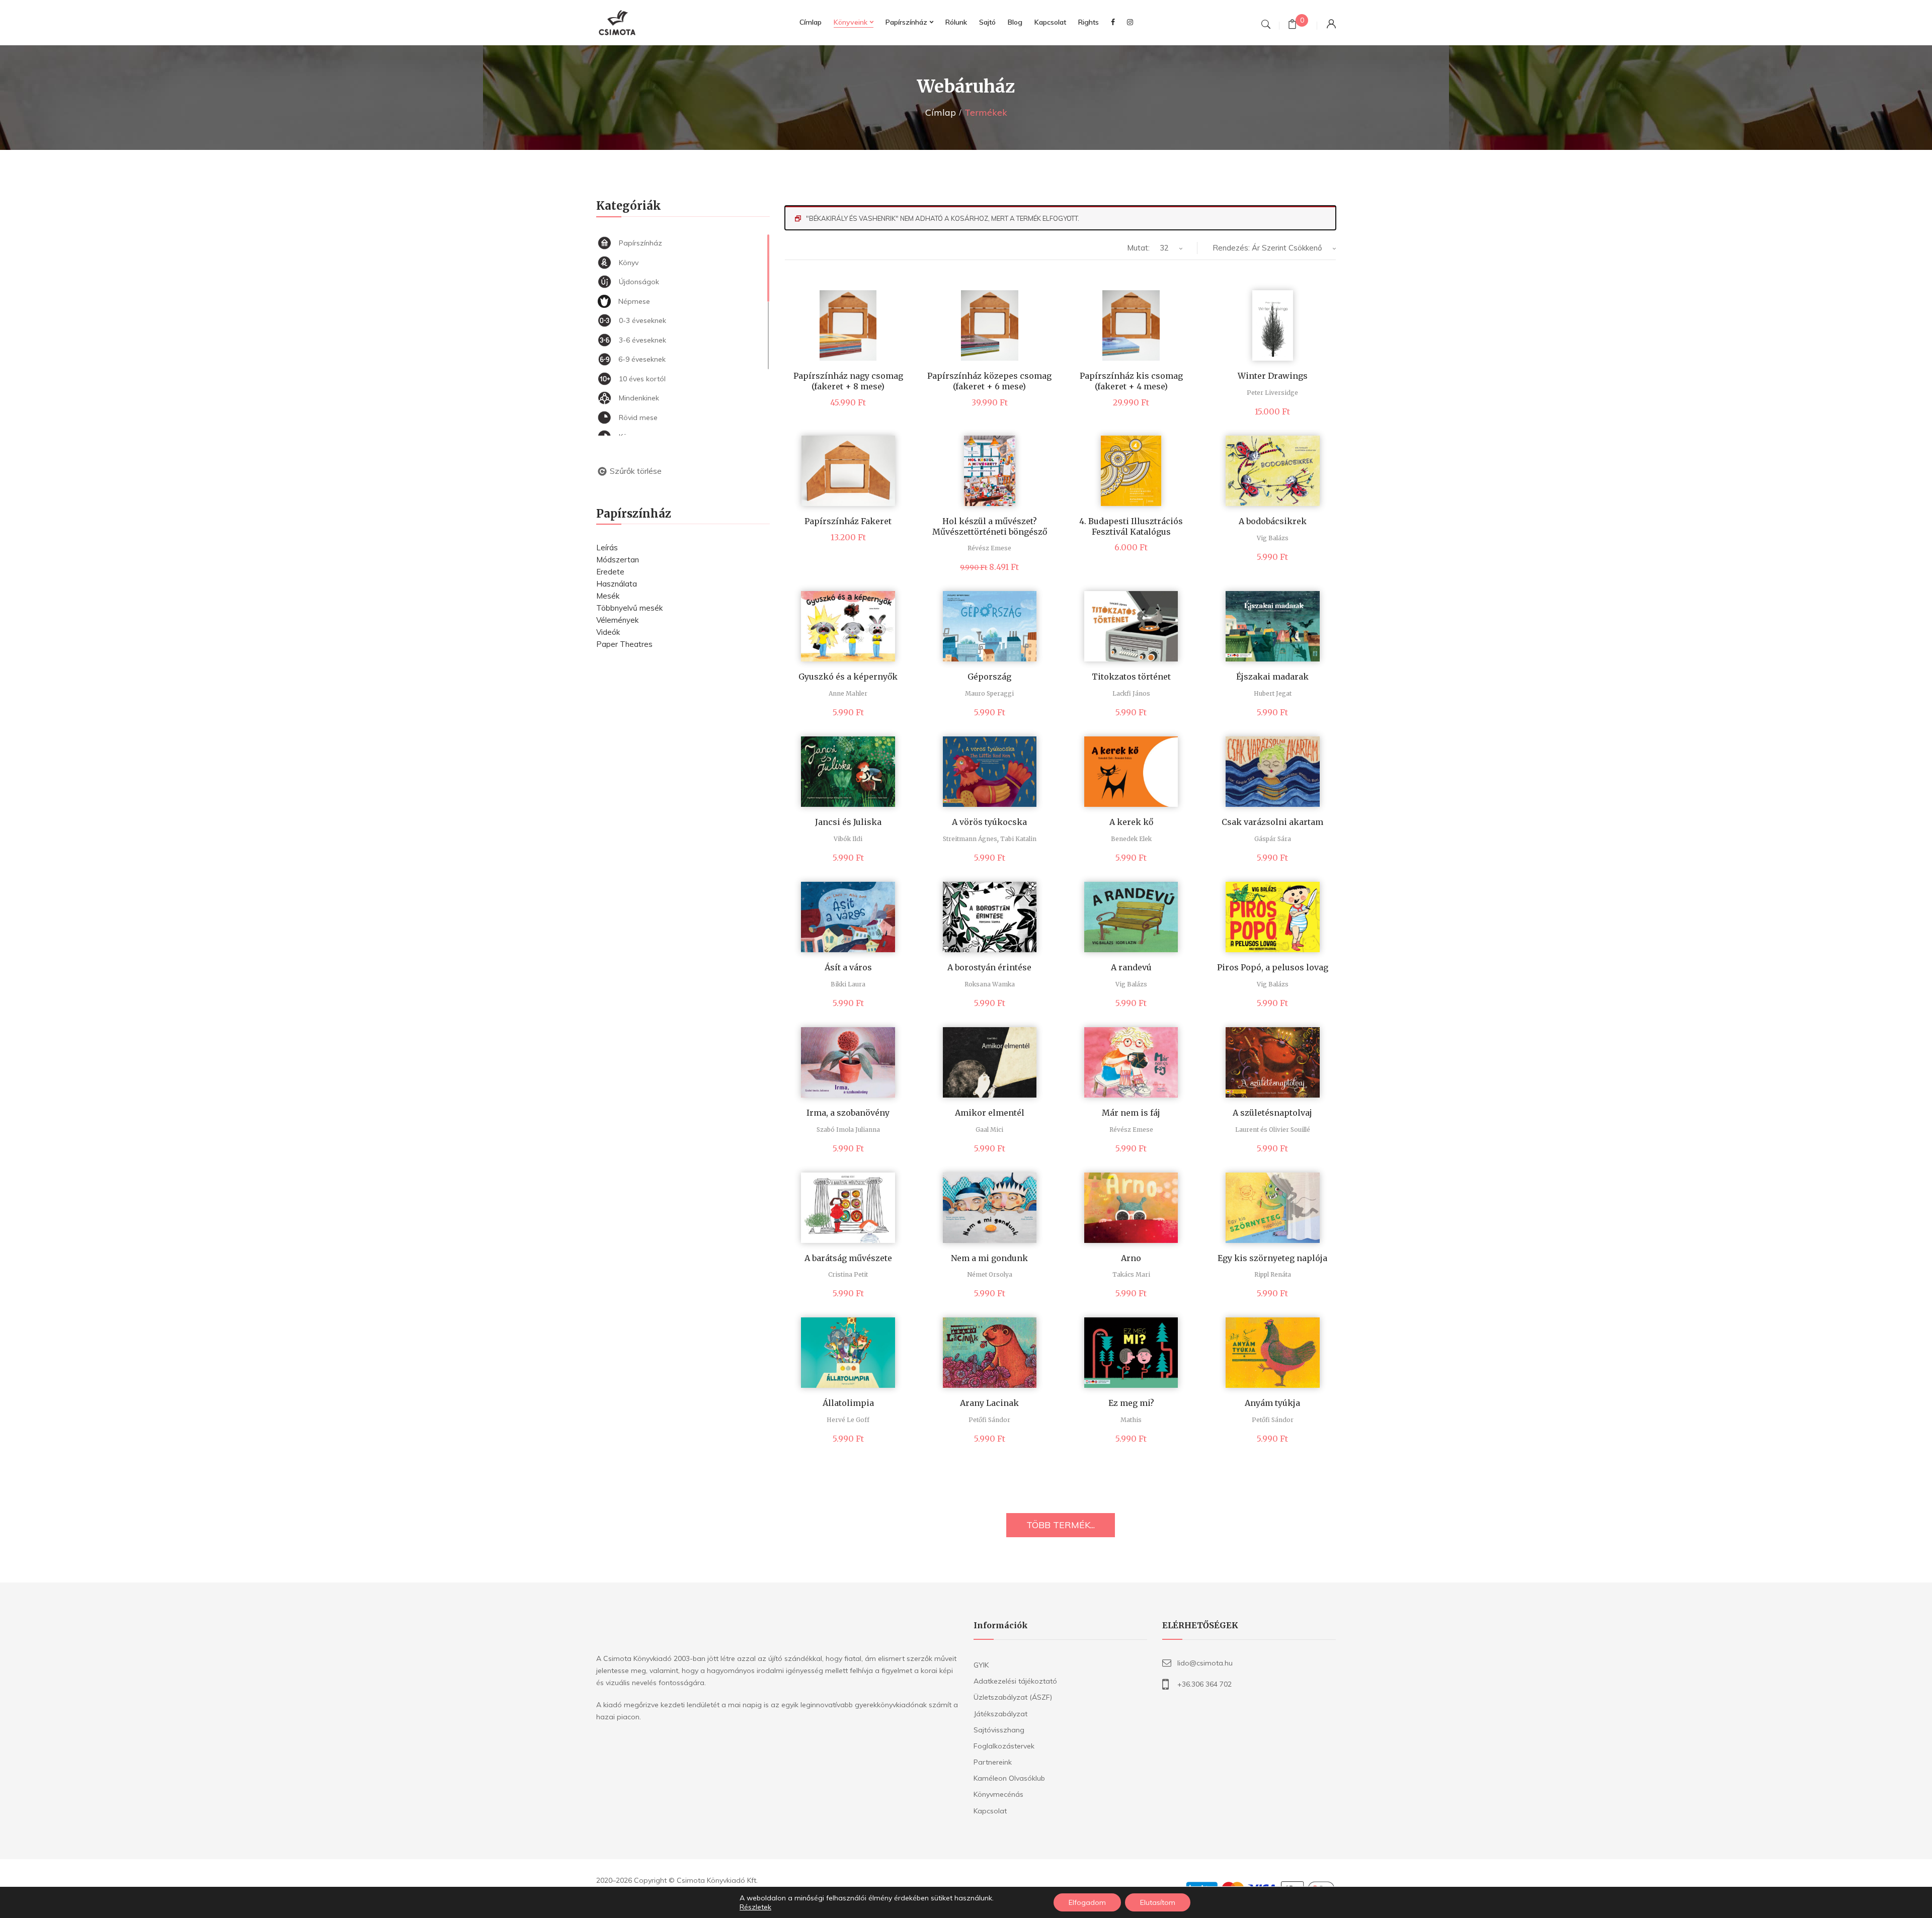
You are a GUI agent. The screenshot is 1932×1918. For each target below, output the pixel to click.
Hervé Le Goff (848, 1420)
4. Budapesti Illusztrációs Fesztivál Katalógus (1131, 526)
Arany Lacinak (989, 1403)
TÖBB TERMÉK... (1061, 1525)
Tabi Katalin (1018, 839)
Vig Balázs (1273, 538)
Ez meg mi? (1131, 1403)
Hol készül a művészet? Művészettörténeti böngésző (990, 526)
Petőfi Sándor (989, 1420)
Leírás (607, 548)
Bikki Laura (848, 984)
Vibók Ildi (848, 839)
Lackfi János (1131, 693)
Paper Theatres (624, 644)
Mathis (1131, 1420)
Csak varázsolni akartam (1272, 822)
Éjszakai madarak (1272, 677)
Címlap (941, 112)
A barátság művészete (848, 1258)
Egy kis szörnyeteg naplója (1272, 1258)
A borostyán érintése (989, 967)
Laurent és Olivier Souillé (1273, 1130)
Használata (617, 584)
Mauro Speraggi (989, 693)
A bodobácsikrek (1273, 521)
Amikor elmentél (990, 1113)
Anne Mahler (848, 693)
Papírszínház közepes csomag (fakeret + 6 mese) (989, 381)
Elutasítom (1158, 1902)
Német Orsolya (990, 1274)
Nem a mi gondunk (989, 1258)
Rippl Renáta (1273, 1274)
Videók (608, 632)
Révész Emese (989, 548)
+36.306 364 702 (1204, 1684)
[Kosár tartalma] (1292, 25)
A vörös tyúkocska (989, 822)
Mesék (608, 596)
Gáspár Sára (1273, 839)
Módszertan (618, 560)
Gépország (989, 677)
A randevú (1131, 967)
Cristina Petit (848, 1274)
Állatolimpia (848, 1403)
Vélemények (617, 620)
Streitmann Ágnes (970, 839)
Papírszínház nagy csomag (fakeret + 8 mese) (848, 381)
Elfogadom (1087, 1902)
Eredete (610, 572)
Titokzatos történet (1131, 677)
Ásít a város (848, 967)
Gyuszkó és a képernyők (848, 677)
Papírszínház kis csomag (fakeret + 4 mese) (1131, 381)
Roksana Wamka (990, 984)
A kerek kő (1131, 822)
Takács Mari (1131, 1274)
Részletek (755, 1907)
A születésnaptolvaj (1272, 1113)
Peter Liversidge (1272, 393)
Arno (1131, 1258)
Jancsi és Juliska (848, 822)
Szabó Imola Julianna (848, 1130)
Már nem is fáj (1131, 1113)
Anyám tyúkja (1272, 1403)
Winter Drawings (1273, 376)
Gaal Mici (989, 1130)
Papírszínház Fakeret (848, 521)
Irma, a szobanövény (848, 1113)
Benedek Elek (1131, 839)
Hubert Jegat (1273, 693)
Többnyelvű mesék (629, 608)
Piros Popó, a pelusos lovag (1273, 967)
